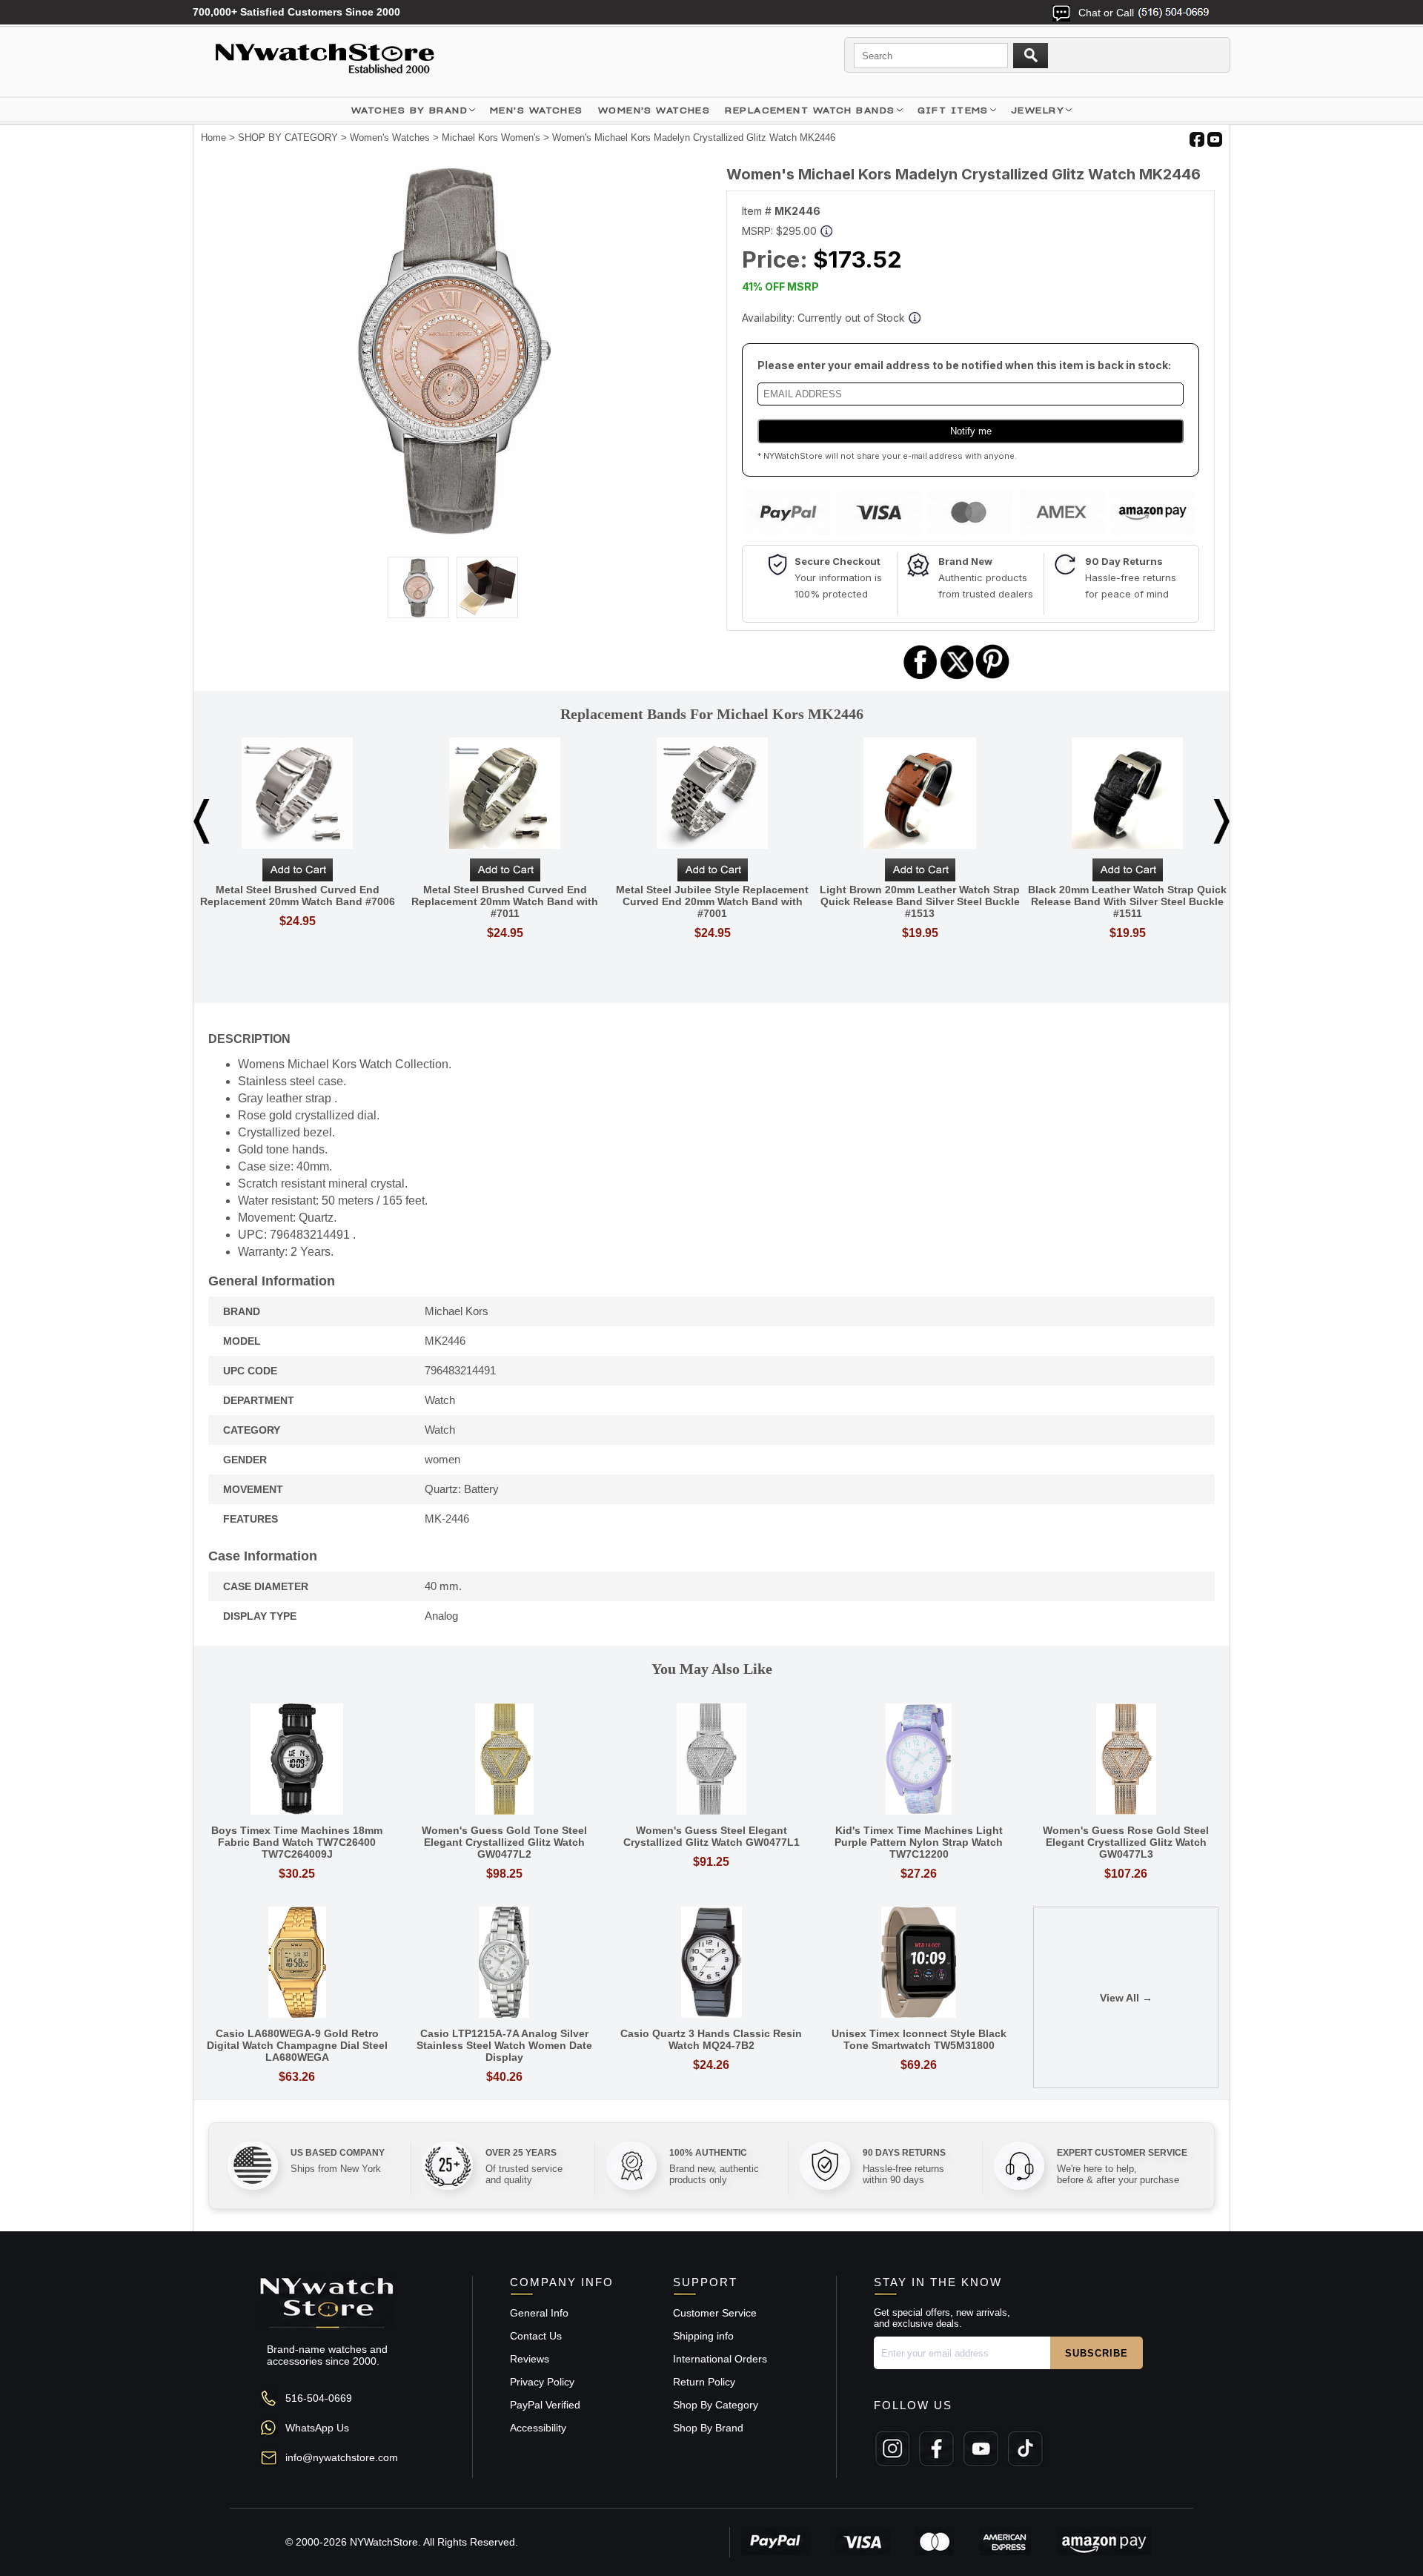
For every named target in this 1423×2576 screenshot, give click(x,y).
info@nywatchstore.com (342, 2457)
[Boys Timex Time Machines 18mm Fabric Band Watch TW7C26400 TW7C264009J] (297, 1760)
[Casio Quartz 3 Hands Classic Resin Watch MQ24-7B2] (711, 1963)
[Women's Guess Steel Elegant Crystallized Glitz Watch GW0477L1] (711, 1760)
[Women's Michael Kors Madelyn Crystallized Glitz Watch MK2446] (452, 532)
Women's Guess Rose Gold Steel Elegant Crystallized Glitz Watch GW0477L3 (1126, 1842)
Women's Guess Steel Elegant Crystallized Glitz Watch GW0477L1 (711, 1836)
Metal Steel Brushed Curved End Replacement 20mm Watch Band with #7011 (505, 901)
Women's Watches (390, 138)
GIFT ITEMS (953, 110)
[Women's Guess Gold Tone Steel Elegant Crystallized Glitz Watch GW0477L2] (505, 1760)
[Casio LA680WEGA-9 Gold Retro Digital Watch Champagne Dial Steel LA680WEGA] (297, 1963)
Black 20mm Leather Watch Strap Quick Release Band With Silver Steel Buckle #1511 (1127, 901)
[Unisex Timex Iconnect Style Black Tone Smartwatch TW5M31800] (919, 1963)
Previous (202, 821)
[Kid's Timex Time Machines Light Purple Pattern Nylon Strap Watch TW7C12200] (919, 1760)
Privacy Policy (542, 2382)
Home (213, 138)
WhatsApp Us (317, 2428)
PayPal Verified (545, 2405)
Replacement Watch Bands (810, 110)
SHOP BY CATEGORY (288, 138)
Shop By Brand (708, 2428)
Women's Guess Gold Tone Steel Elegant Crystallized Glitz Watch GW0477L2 (504, 1842)
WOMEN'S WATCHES (654, 110)
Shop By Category (716, 2405)
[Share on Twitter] (957, 677)
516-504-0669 (319, 2398)
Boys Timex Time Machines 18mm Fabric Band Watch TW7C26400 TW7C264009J (297, 1842)
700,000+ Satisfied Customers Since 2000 (296, 12)
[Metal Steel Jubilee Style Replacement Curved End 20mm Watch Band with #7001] (712, 794)
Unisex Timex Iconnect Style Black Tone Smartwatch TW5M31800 (919, 2039)
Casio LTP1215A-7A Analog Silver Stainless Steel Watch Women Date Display (504, 2045)
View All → (1126, 1998)
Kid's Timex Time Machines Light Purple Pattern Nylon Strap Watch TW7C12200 (919, 1842)
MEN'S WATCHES (537, 110)
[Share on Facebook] (921, 677)
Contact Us (536, 2336)
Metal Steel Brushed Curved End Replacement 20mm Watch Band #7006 (298, 895)
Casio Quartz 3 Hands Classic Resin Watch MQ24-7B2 (711, 2039)
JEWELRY (1038, 110)
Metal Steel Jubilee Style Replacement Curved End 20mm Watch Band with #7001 (712, 901)
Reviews (530, 2359)
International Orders (720, 2359)
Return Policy (704, 2382)
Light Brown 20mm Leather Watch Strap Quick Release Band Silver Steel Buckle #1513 (920, 901)
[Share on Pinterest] (993, 677)
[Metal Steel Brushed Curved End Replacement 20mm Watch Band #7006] (297, 794)
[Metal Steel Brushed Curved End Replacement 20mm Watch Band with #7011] (505, 794)
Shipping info (703, 2336)
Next (1221, 821)
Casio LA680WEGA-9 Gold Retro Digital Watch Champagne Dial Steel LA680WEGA (297, 2045)
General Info (539, 2313)
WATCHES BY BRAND (409, 110)
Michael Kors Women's (491, 138)
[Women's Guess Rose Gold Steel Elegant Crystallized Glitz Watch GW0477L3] (1126, 1760)
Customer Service (715, 2313)
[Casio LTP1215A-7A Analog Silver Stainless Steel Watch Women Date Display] (505, 1963)
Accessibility (538, 2428)
